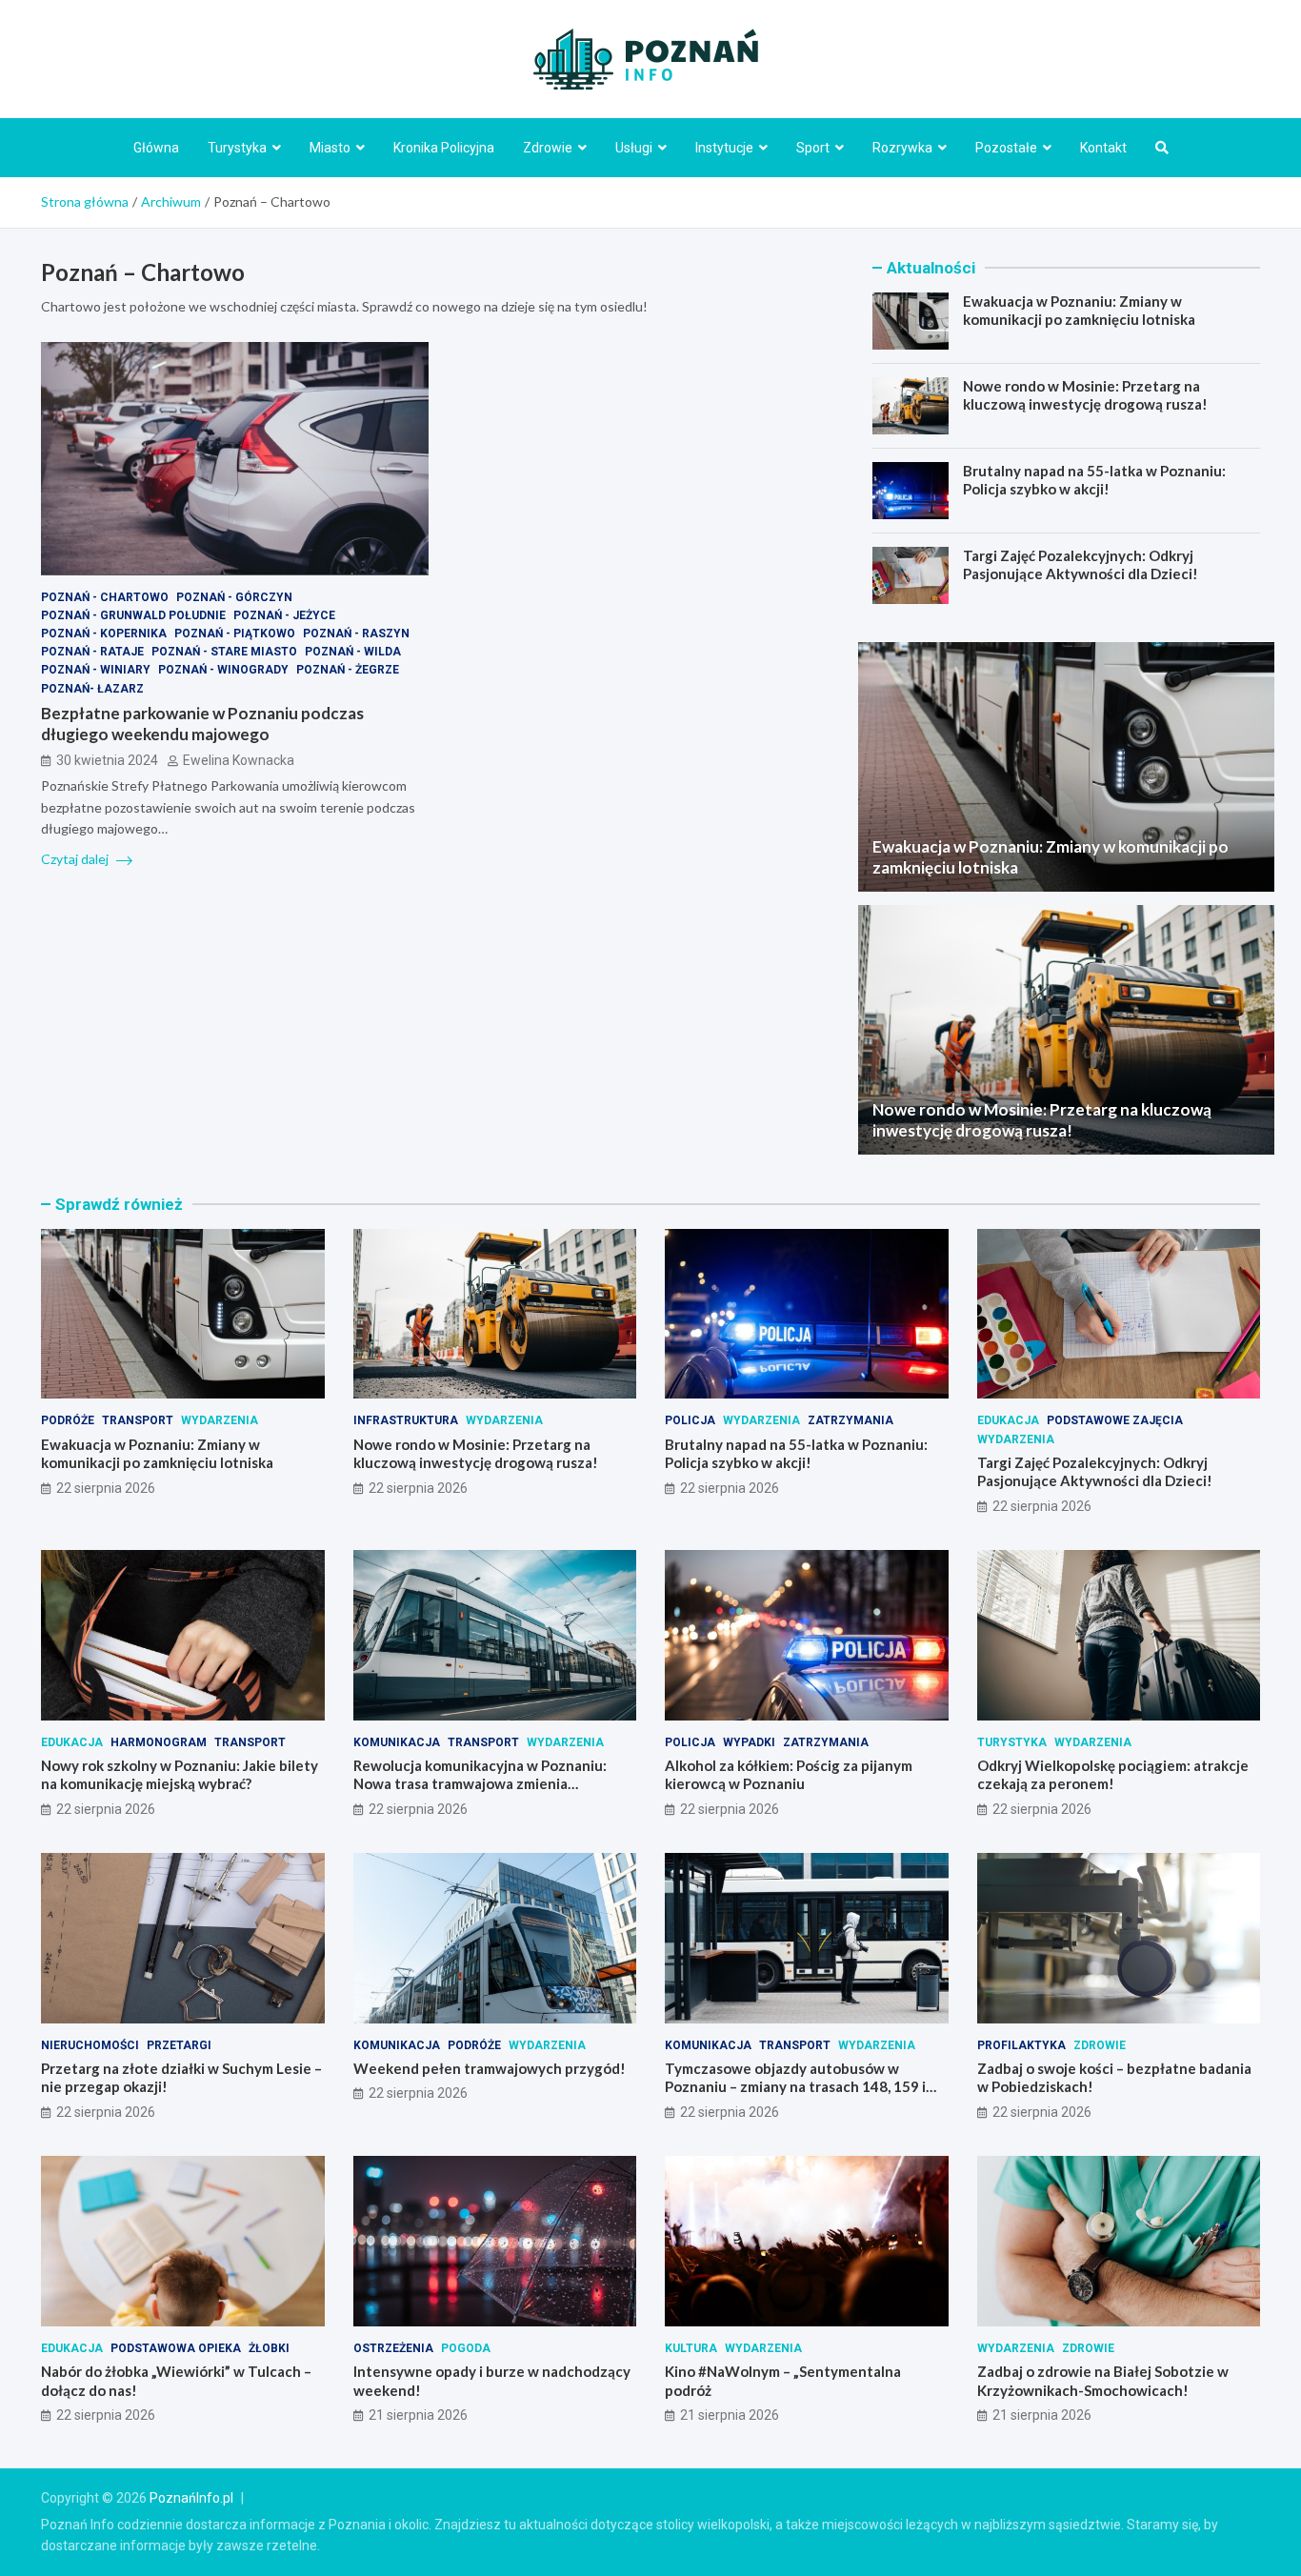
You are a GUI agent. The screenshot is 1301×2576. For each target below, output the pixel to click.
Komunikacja (397, 1742)
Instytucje (724, 148)
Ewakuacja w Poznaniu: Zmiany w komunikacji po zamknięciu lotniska (1079, 311)
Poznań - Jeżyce (284, 615)
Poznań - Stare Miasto (224, 652)
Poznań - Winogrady (223, 670)
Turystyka (237, 148)
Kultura (691, 2348)
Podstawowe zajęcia (1115, 1420)
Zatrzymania (851, 1420)
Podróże (68, 1420)
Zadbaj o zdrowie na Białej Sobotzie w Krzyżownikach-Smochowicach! (1103, 2381)
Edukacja (1008, 1420)
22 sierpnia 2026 (106, 1488)
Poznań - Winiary (96, 670)
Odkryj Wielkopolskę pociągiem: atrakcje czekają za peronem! (1113, 1775)
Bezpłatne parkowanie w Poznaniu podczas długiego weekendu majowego (202, 723)
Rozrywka (902, 148)
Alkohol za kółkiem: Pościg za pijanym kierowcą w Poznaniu (789, 1775)
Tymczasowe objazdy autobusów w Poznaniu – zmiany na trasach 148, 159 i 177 (795, 2087)
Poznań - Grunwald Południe (133, 615)
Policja (690, 1420)
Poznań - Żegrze (348, 670)
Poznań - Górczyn (234, 596)
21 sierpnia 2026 (418, 2415)
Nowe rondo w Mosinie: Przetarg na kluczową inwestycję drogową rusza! (1085, 395)
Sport (813, 148)
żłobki (269, 2348)
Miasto (330, 148)
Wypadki (749, 1742)
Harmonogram (159, 1742)
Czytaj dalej (76, 859)
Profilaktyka (1021, 2045)
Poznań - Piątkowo (235, 634)
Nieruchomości (90, 2045)
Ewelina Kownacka (239, 760)
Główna (156, 148)
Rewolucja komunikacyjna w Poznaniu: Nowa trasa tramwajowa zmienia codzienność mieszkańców (480, 1784)
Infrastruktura (406, 1420)
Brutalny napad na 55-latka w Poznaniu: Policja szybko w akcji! (1094, 480)
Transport (138, 1420)
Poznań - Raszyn (356, 634)
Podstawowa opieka (176, 2348)
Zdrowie (548, 148)
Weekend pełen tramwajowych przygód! (490, 2068)
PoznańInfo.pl (191, 2498)
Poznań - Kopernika (104, 634)
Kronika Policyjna (444, 148)
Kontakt (1103, 148)
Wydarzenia (220, 1420)
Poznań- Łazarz (92, 688)
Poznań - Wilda (353, 652)
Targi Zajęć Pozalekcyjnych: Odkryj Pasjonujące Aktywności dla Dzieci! (1081, 565)
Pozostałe (1006, 148)
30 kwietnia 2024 (107, 760)
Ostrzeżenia (393, 2348)
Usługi (634, 148)
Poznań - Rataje (92, 652)
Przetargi (179, 2045)
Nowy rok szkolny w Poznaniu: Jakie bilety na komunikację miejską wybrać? (180, 1775)
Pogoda (466, 2348)
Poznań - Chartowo (105, 596)
